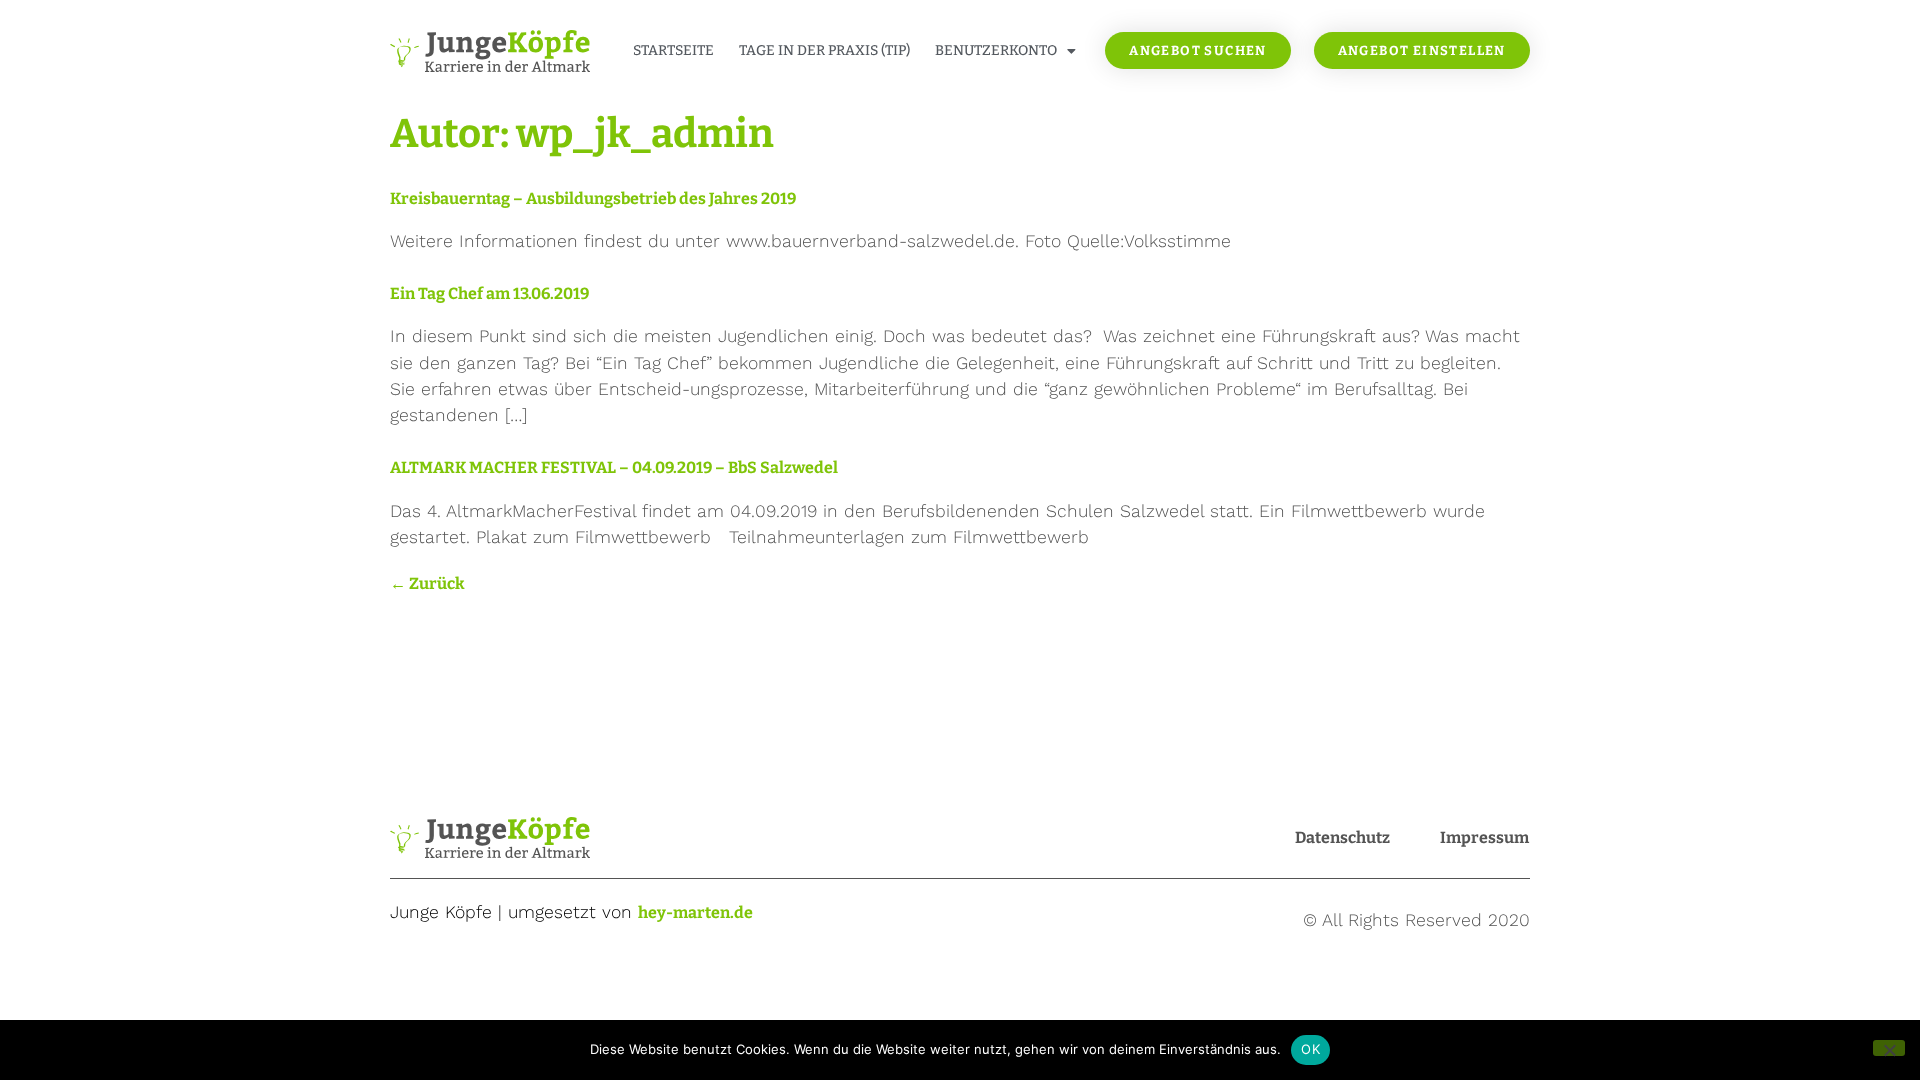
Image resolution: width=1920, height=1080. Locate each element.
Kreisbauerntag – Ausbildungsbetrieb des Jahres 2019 (593, 198)
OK (1310, 1049)
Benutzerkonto (996, 50)
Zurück (427, 583)
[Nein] (1889, 1048)
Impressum (1484, 837)
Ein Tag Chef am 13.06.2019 (489, 293)
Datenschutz (1342, 837)
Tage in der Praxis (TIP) (824, 50)
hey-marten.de (695, 912)
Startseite (673, 50)
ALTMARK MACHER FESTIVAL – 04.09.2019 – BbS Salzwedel (614, 467)
